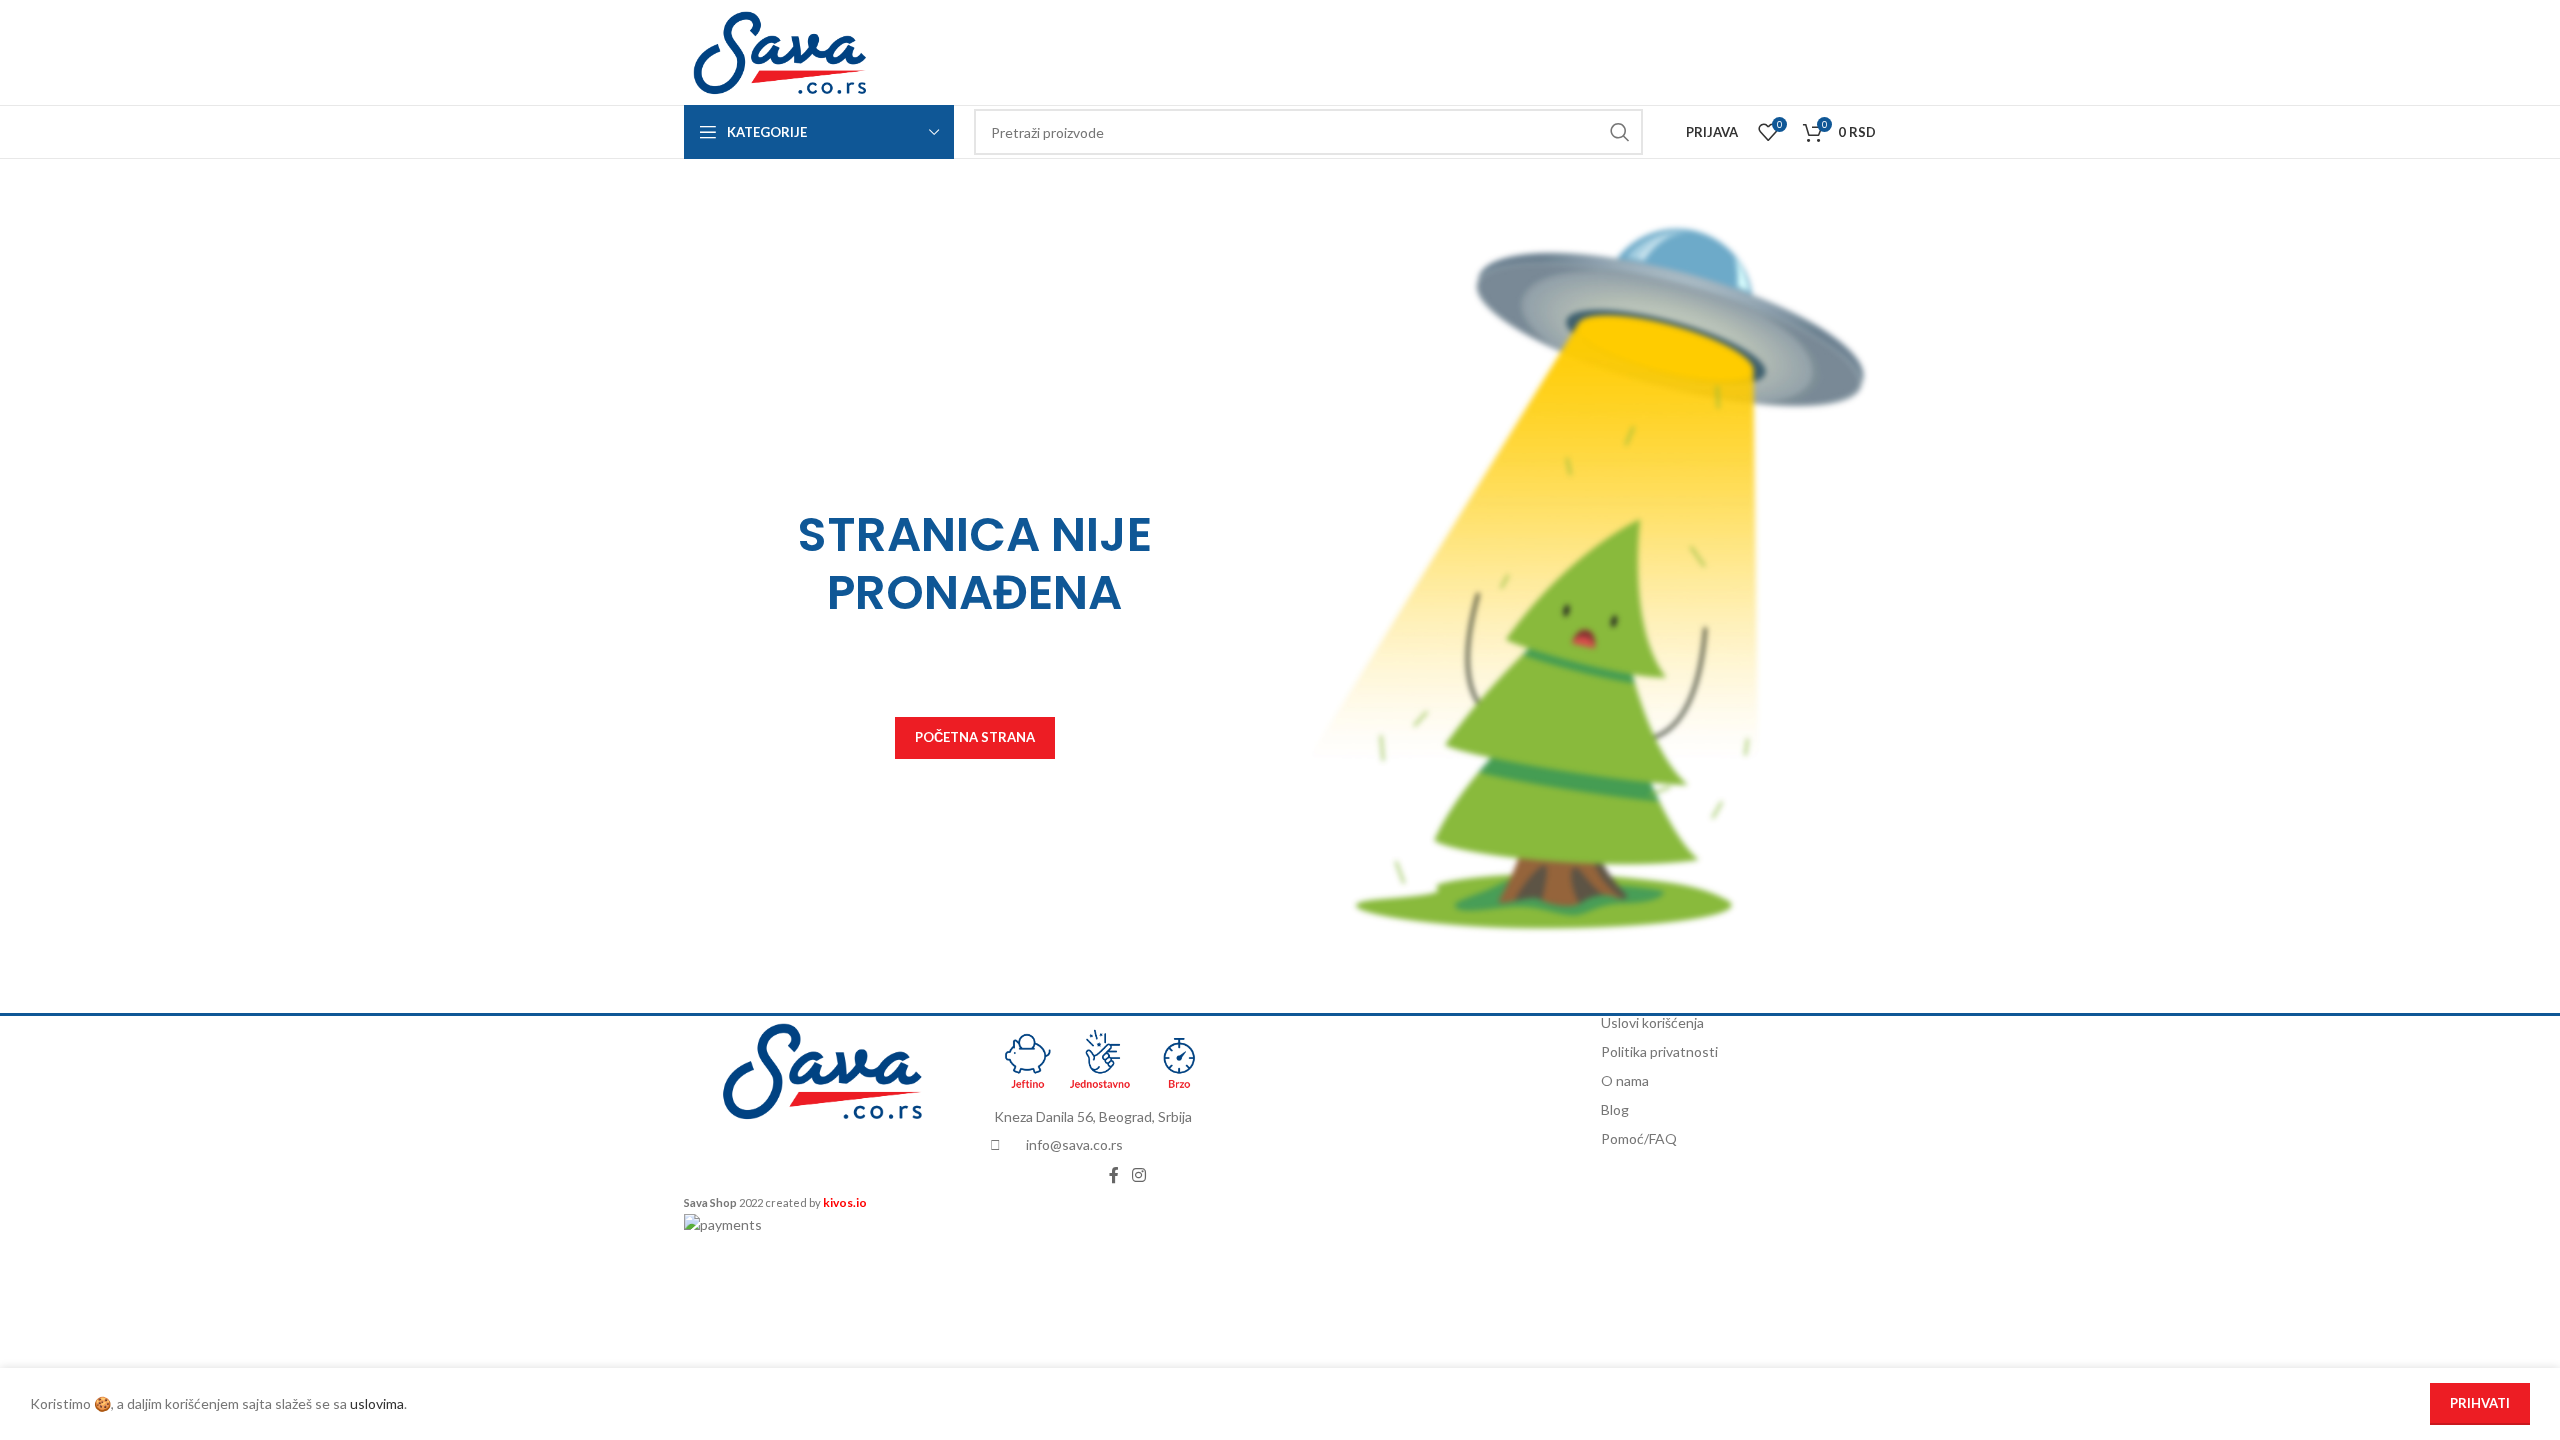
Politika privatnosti (1659, 1051)
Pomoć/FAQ (1639, 1138)
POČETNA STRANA (975, 737)
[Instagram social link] (1139, 1175)
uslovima (377, 1403)
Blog (1615, 1109)
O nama (1625, 1080)
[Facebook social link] (1114, 1175)
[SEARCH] (1620, 132)
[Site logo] (779, 50)
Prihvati (2480, 1403)
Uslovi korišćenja (1652, 1022)
